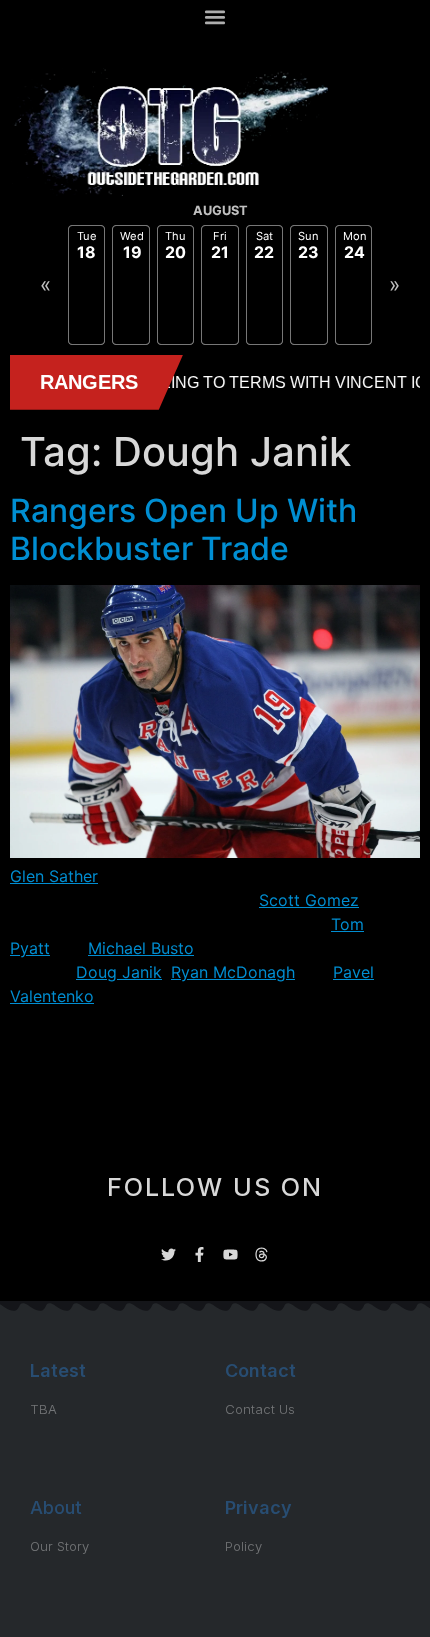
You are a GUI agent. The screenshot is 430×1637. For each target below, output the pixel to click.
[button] (215, 16)
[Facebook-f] (199, 1254)
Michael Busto (141, 948)
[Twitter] (168, 1254)
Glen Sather (54, 876)
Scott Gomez (309, 900)
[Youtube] (230, 1254)
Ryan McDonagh (233, 972)
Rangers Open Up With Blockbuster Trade (183, 529)
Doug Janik (119, 972)
